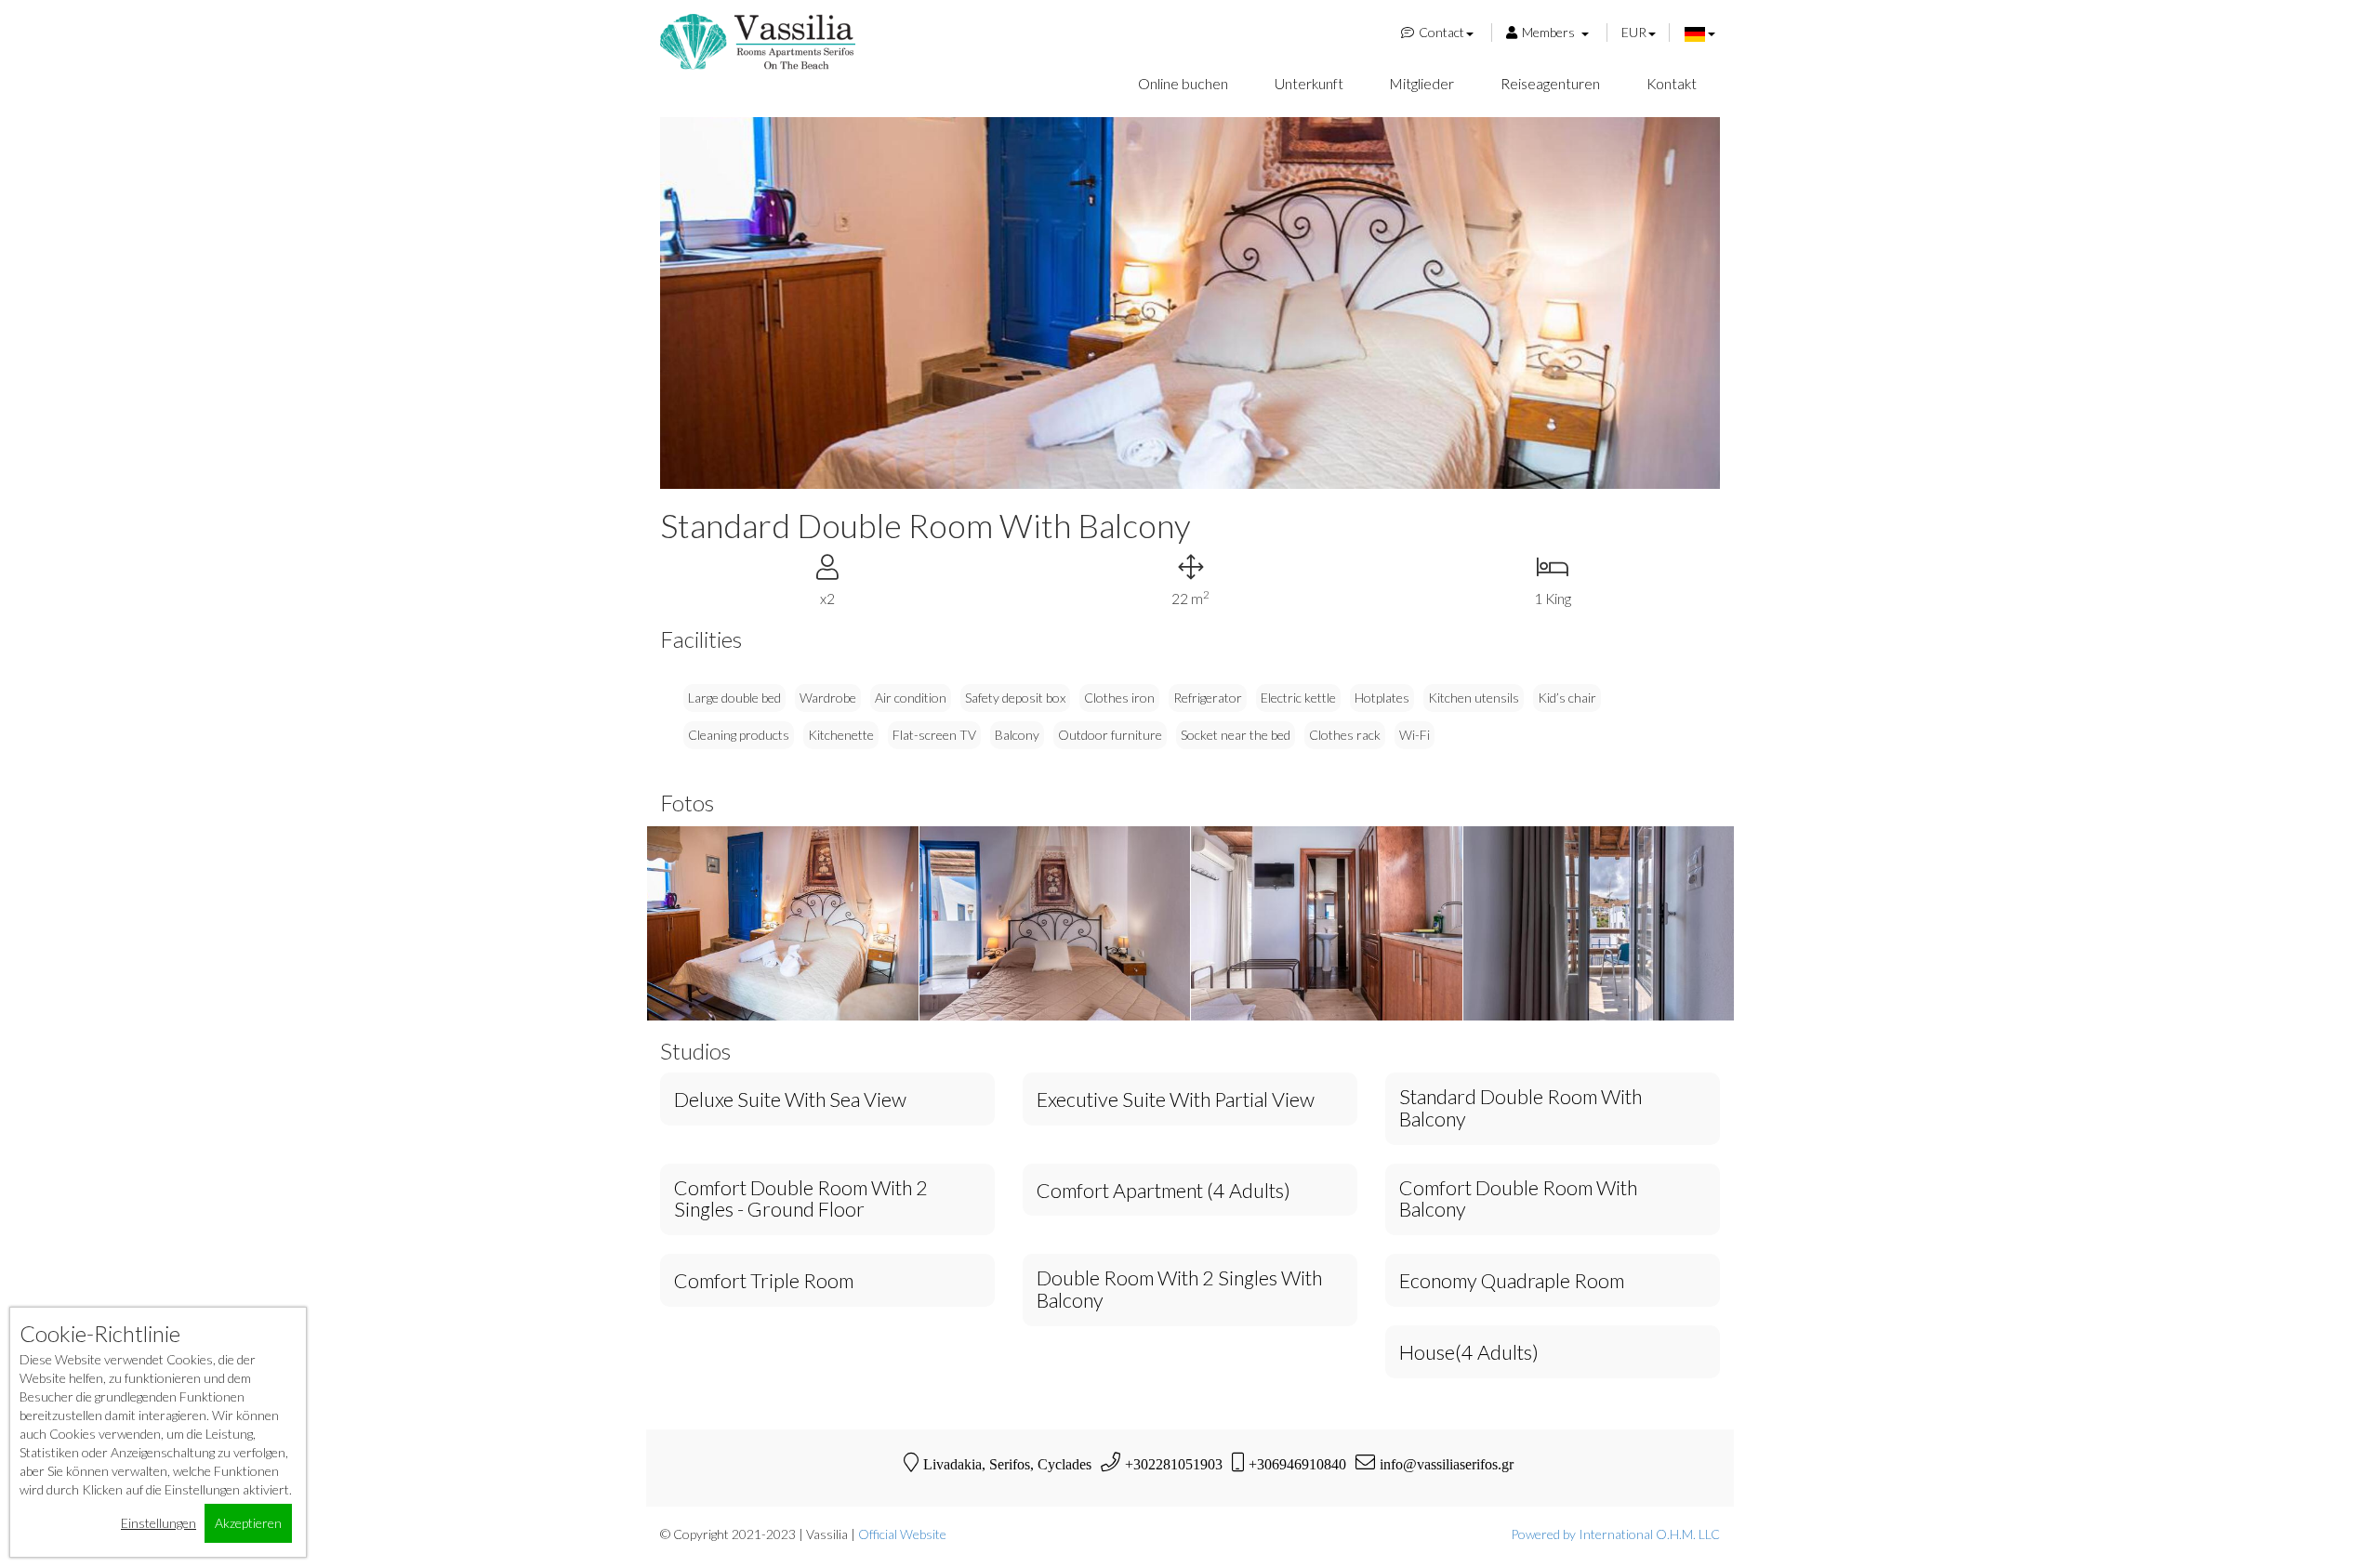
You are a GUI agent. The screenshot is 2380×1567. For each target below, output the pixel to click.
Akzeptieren (248, 1523)
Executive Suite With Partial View (1176, 1100)
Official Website (902, 1534)
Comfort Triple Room (764, 1282)
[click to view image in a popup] (782, 923)
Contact (1441, 32)
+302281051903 (1174, 1464)
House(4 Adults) (1469, 1353)
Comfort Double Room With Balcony (1518, 1200)
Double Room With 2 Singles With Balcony (1179, 1290)
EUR (1634, 32)
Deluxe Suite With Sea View (790, 1100)
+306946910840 (1297, 1464)
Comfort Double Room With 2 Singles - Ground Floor (801, 1200)
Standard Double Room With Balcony (1521, 1109)
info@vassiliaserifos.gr (1447, 1464)
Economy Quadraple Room (1512, 1282)
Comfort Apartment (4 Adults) (1164, 1192)
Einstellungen (159, 1523)
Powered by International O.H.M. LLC (1615, 1534)
